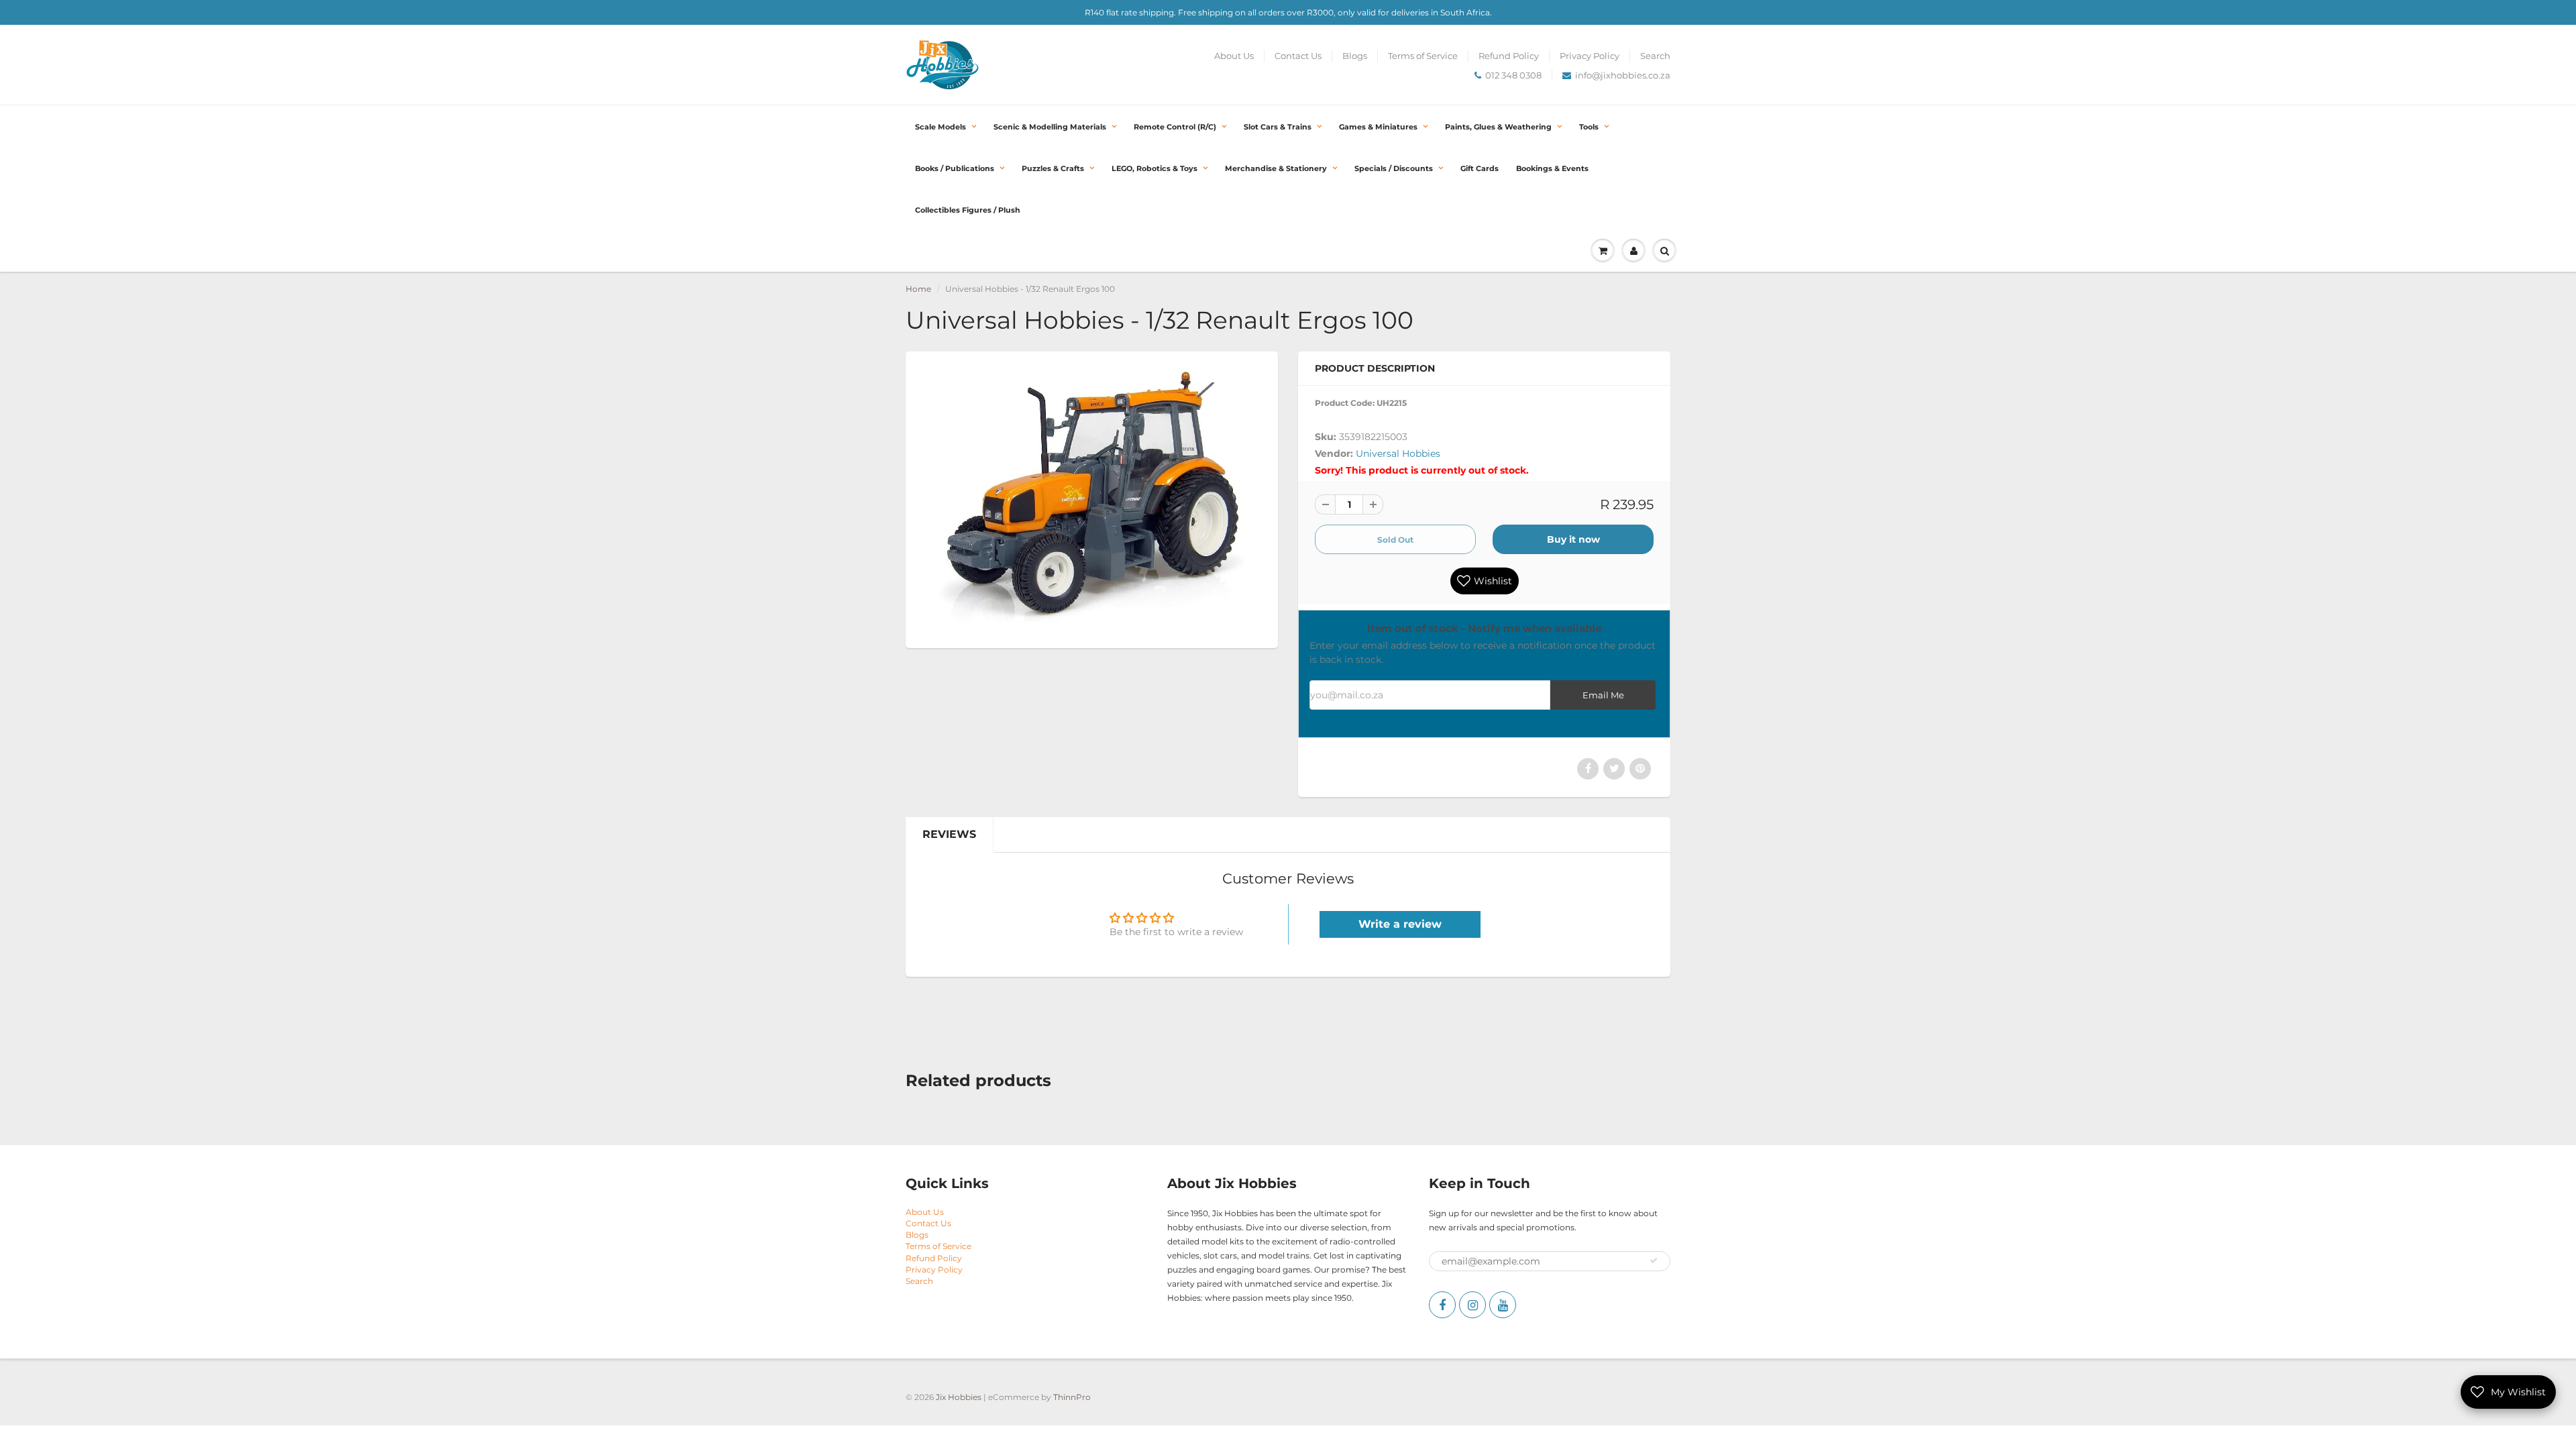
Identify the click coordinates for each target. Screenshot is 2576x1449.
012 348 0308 (1513, 75)
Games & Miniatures (1378, 127)
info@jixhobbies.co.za (1623, 75)
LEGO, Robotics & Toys (1155, 168)
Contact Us (1298, 56)
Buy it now (1573, 539)
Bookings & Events (1552, 168)
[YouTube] (1503, 1305)
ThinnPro (1072, 1397)
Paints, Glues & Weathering (1498, 127)
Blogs (1355, 56)
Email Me (1603, 695)
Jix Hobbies (959, 1397)
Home (918, 289)
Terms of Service (1423, 56)
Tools (1589, 127)
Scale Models (941, 127)
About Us (1234, 56)
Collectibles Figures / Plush (968, 210)
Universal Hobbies (1398, 453)
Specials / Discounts (1394, 168)
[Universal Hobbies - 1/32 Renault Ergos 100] (1092, 498)
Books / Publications (955, 168)
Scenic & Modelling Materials (1050, 127)
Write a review (1400, 924)
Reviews (949, 834)
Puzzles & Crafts (1053, 168)
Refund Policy (1509, 56)
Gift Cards (1480, 168)
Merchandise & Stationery (1276, 168)
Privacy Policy (1590, 56)
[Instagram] (1472, 1305)
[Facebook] (1442, 1305)
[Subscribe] (1654, 1260)
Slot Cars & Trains (1278, 127)
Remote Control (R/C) (1175, 127)
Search (1655, 56)
